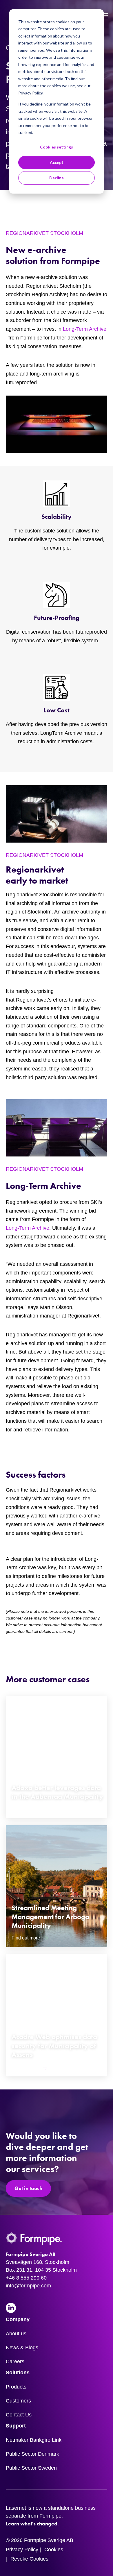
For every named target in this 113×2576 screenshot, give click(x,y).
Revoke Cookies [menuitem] (29, 2559)
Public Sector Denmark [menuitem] (32, 2454)
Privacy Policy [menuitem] (22, 2550)
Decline (57, 178)
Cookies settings (57, 147)
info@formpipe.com (28, 2286)
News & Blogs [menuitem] (22, 2348)
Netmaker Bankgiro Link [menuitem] (34, 2440)
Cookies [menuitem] (54, 2550)
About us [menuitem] (16, 2334)
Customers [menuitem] (18, 2401)
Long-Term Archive (85, 329)
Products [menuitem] (16, 2387)
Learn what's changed (32, 2524)
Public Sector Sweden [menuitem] (31, 2468)
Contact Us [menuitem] (19, 2415)
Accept (57, 162)
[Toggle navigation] (105, 16)
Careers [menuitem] (15, 2362)
